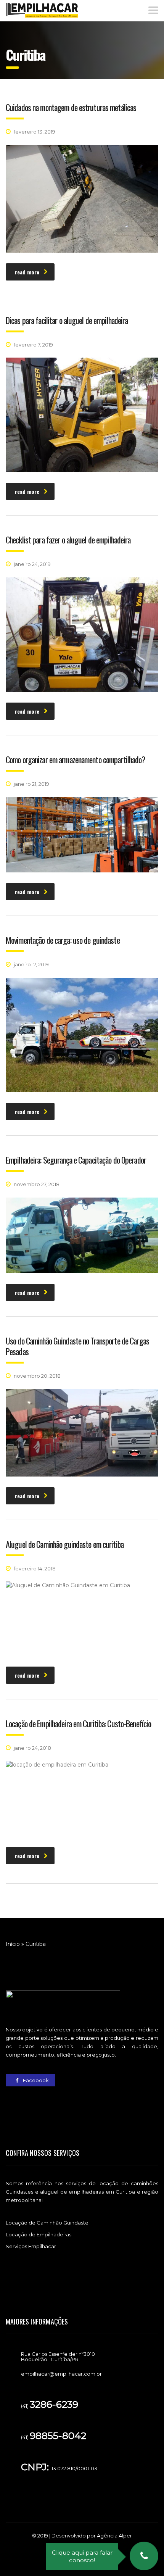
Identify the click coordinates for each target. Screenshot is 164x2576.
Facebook (35, 2080)
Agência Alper (114, 2536)
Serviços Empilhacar (31, 2246)
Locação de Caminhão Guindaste (47, 2223)
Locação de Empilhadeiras (39, 2234)
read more (27, 272)
